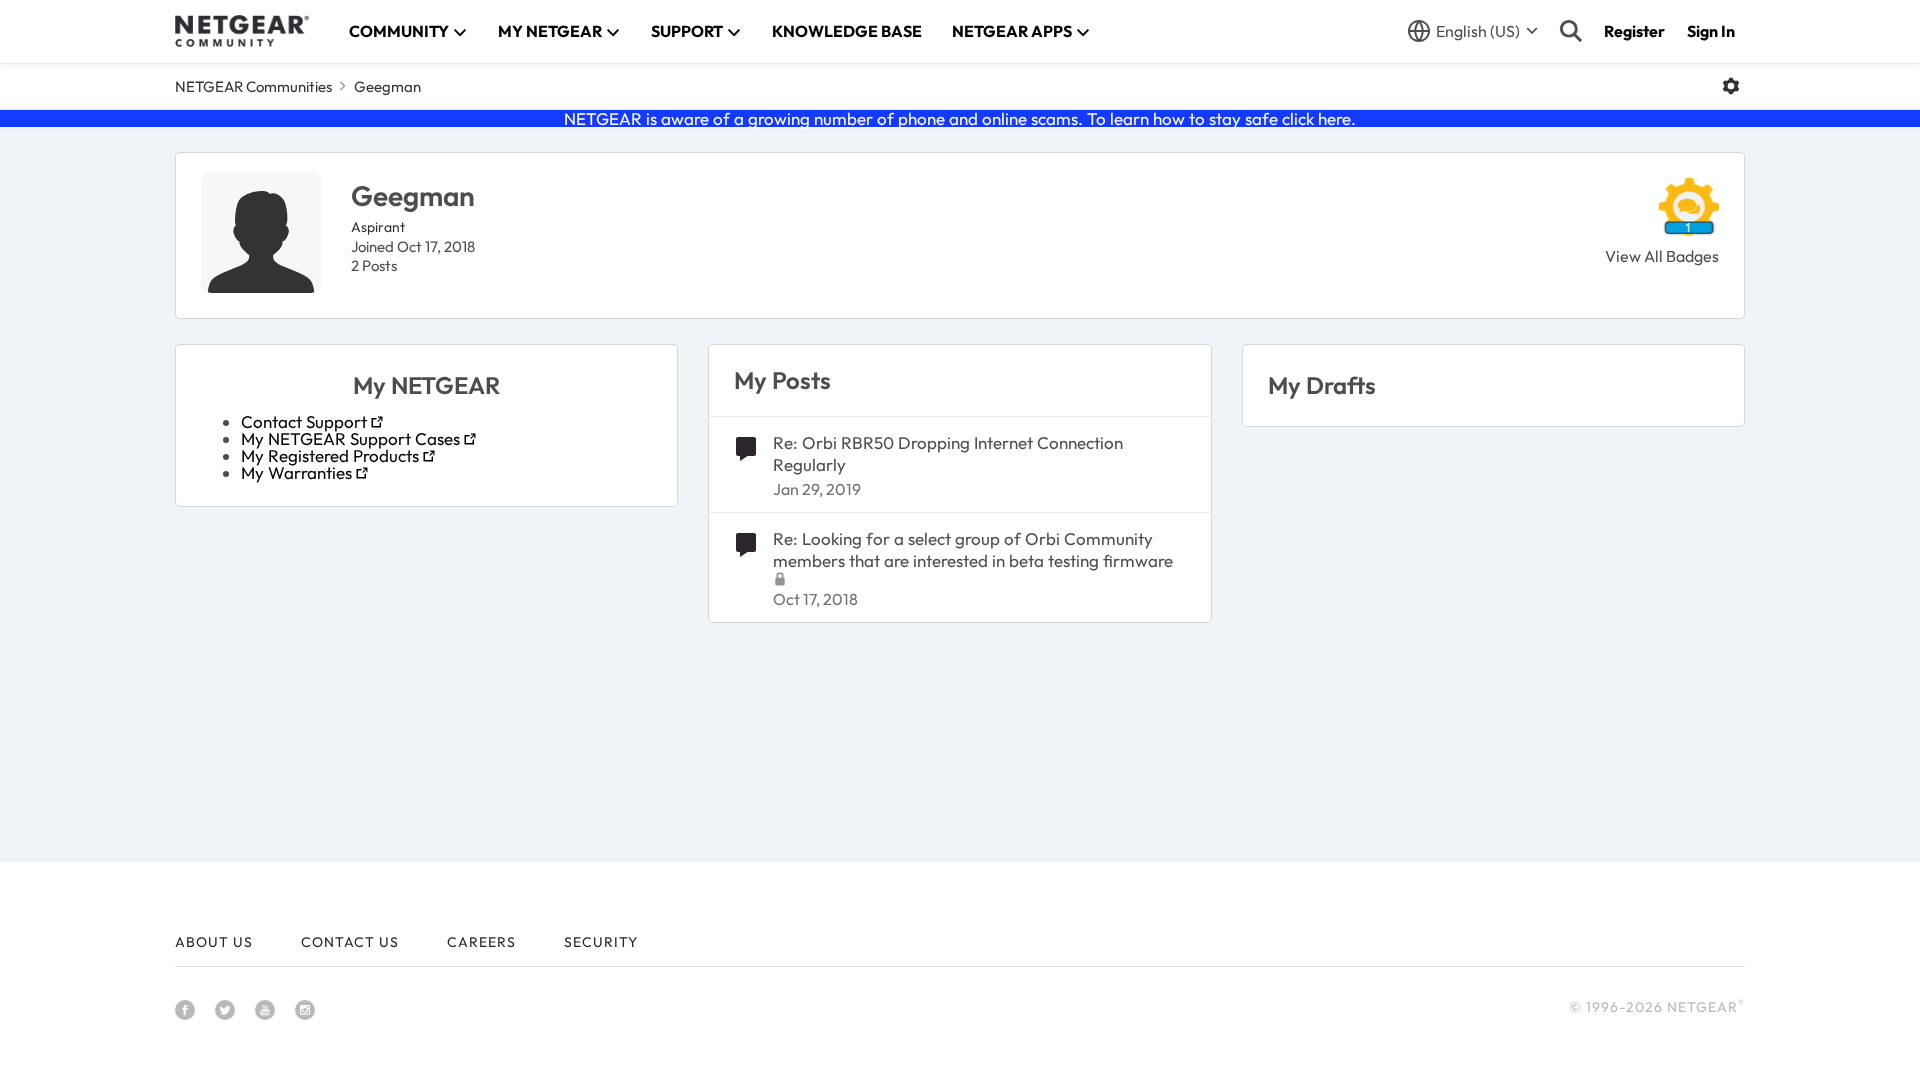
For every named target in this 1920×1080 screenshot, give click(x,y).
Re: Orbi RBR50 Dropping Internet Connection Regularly (948, 453)
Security (601, 942)
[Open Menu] (1731, 86)
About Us (214, 942)
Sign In (1711, 31)
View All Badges (1662, 256)
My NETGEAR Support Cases (350, 438)
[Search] (1571, 31)
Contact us (350, 942)
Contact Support (304, 421)
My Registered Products (330, 455)
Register (1634, 31)
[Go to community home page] (242, 31)
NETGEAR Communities (253, 86)
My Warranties (296, 472)
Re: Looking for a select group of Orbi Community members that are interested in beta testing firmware (973, 549)
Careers (481, 942)
